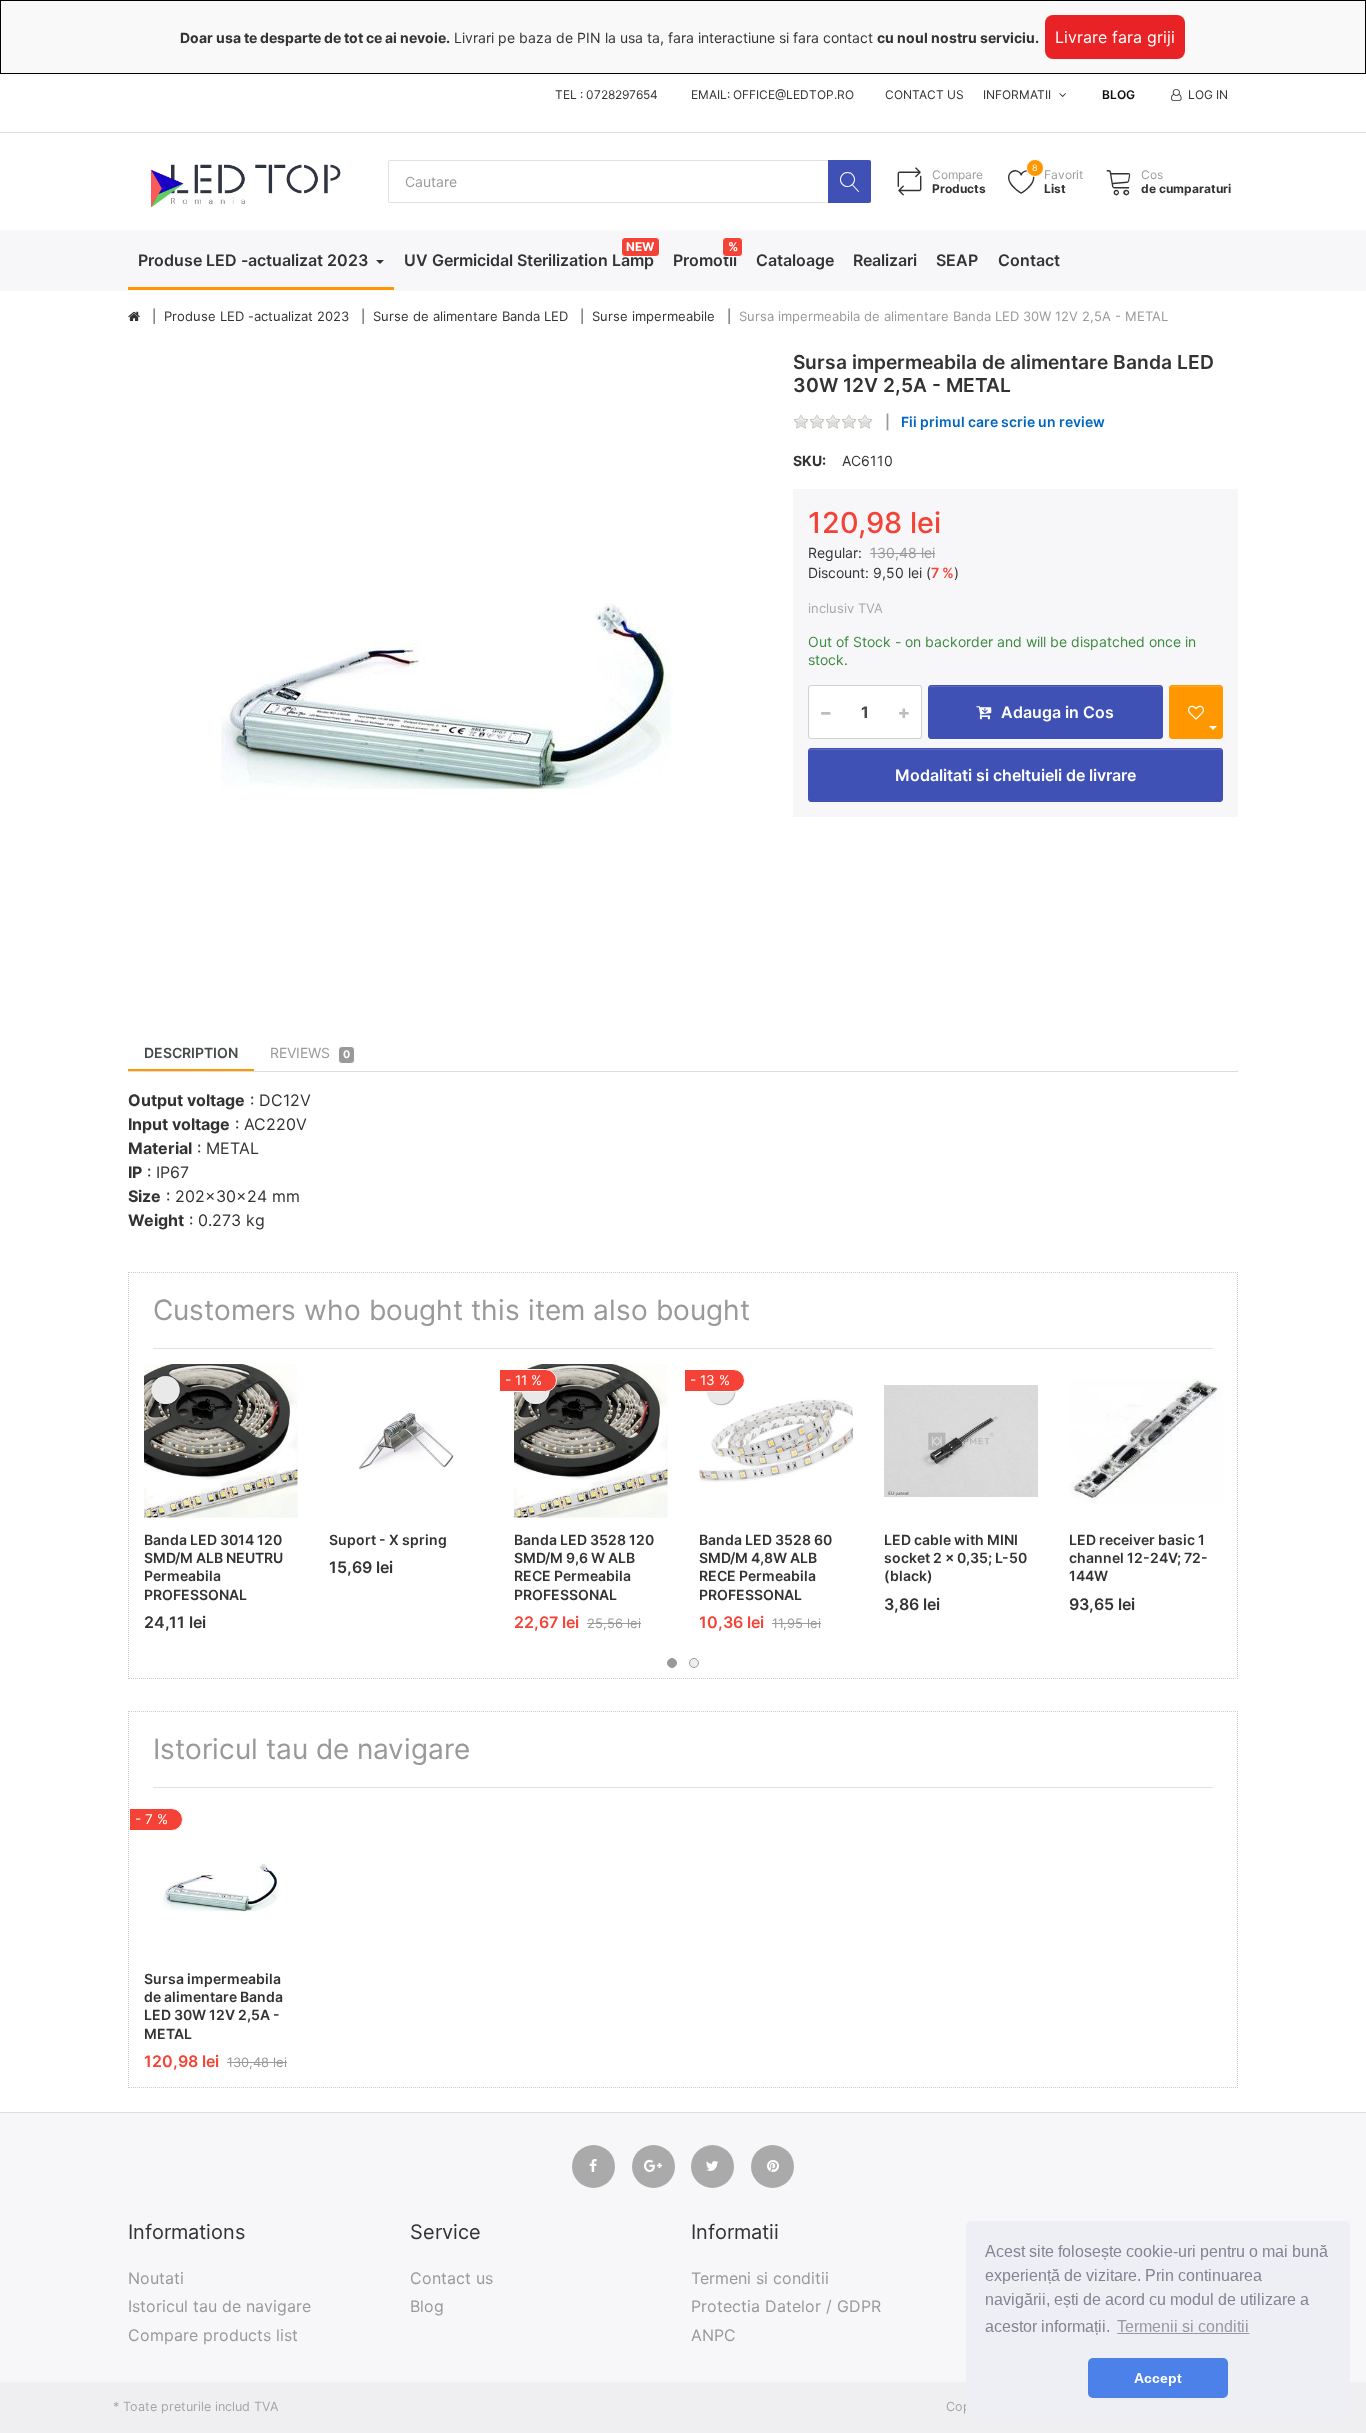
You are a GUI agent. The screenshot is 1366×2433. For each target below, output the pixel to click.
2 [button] (694, 1663)
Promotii (705, 260)
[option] (445, 668)
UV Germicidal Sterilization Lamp (529, 260)
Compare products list (213, 2335)
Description (191, 1052)
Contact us (924, 94)
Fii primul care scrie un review (1003, 421)
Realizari (885, 260)
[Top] (134, 317)
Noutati (156, 2278)
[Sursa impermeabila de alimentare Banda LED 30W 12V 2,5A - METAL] (445, 668)
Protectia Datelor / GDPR (786, 2306)
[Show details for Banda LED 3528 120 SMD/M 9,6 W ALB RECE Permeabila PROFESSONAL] (591, 1441)
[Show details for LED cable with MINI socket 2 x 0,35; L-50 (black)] (961, 1441)
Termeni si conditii (760, 2278)
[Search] (849, 181)
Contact (1029, 260)
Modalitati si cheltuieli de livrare (1015, 775)
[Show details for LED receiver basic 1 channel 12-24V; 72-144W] (1146, 1441)
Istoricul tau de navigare (219, 2306)
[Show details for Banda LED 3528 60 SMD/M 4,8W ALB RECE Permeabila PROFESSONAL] (776, 1441)
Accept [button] (1158, 2378)
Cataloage (795, 260)
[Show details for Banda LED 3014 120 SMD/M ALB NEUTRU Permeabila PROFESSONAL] (221, 1441)
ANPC (713, 2335)
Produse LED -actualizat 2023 (255, 260)
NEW (640, 246)
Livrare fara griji (1115, 37)
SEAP (957, 260)
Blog (1118, 94)
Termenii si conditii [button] (1183, 2326)
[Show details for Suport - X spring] (406, 1441)
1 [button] (672, 1663)
